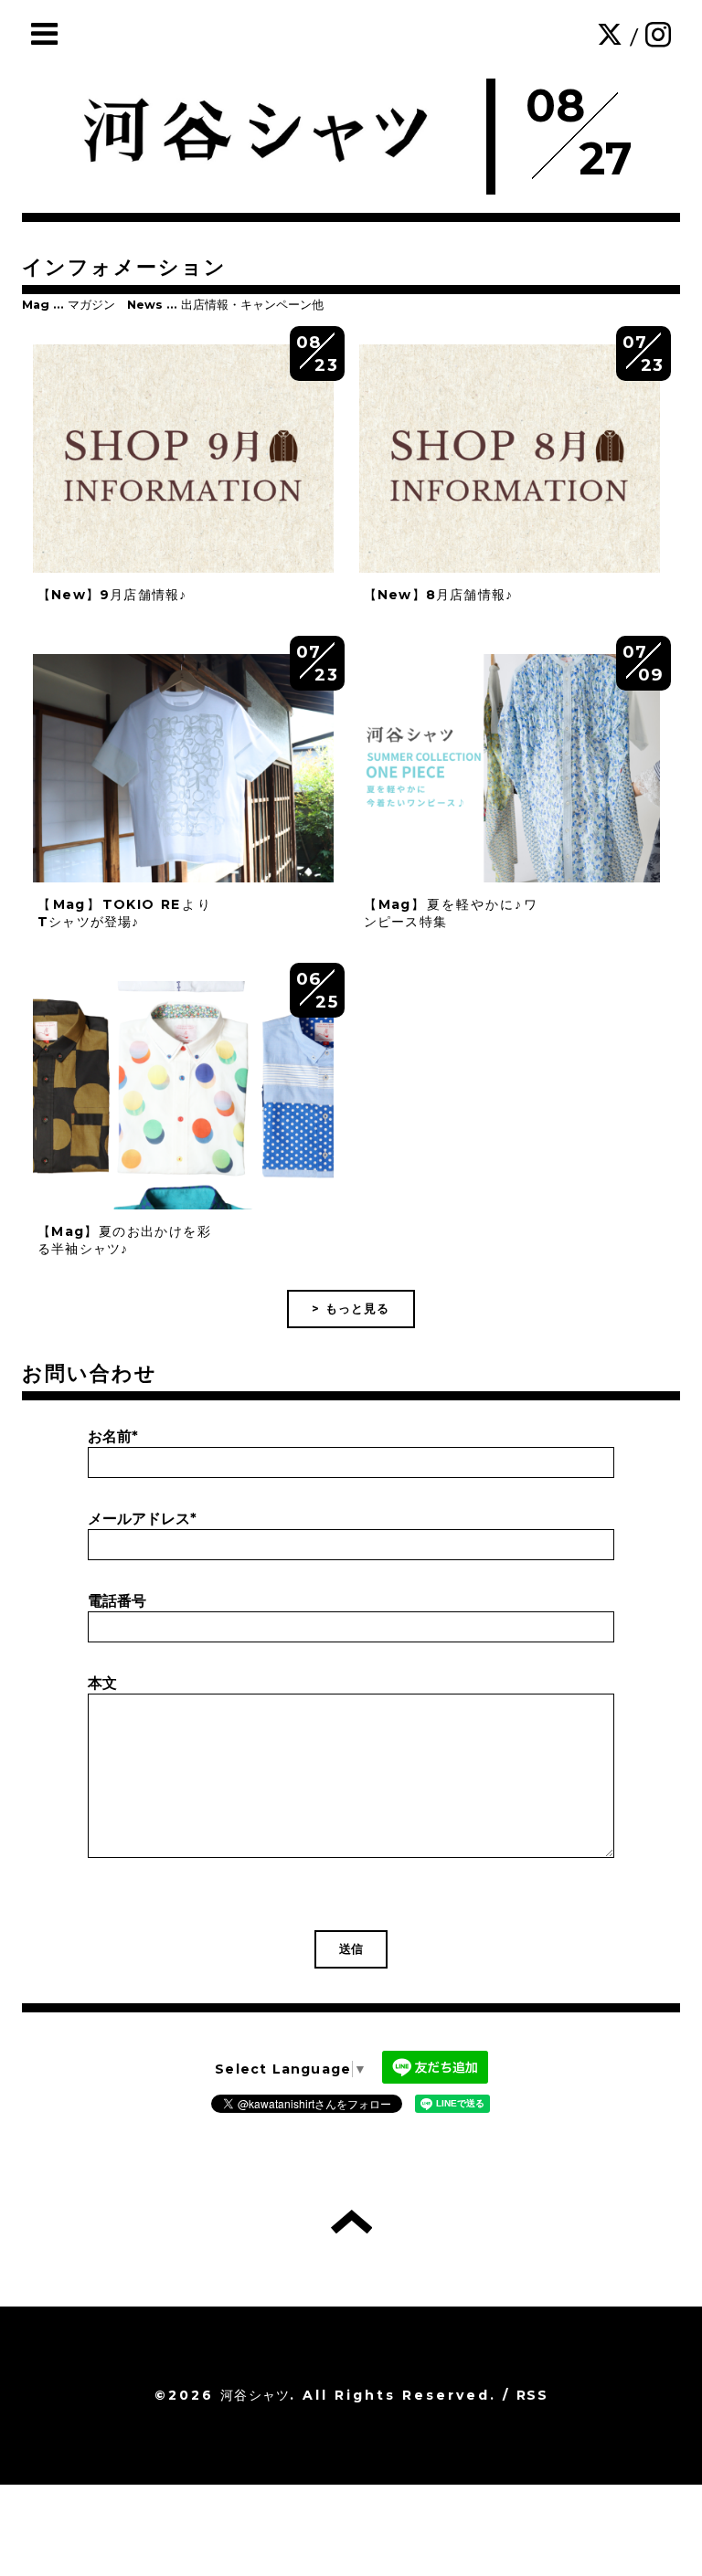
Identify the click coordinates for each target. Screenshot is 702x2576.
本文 (102, 1683)
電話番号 (117, 1601)
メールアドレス (142, 1519)
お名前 (113, 1436)
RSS (532, 2395)
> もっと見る (351, 1308)
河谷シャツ (255, 2395)
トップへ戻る (351, 2222)
